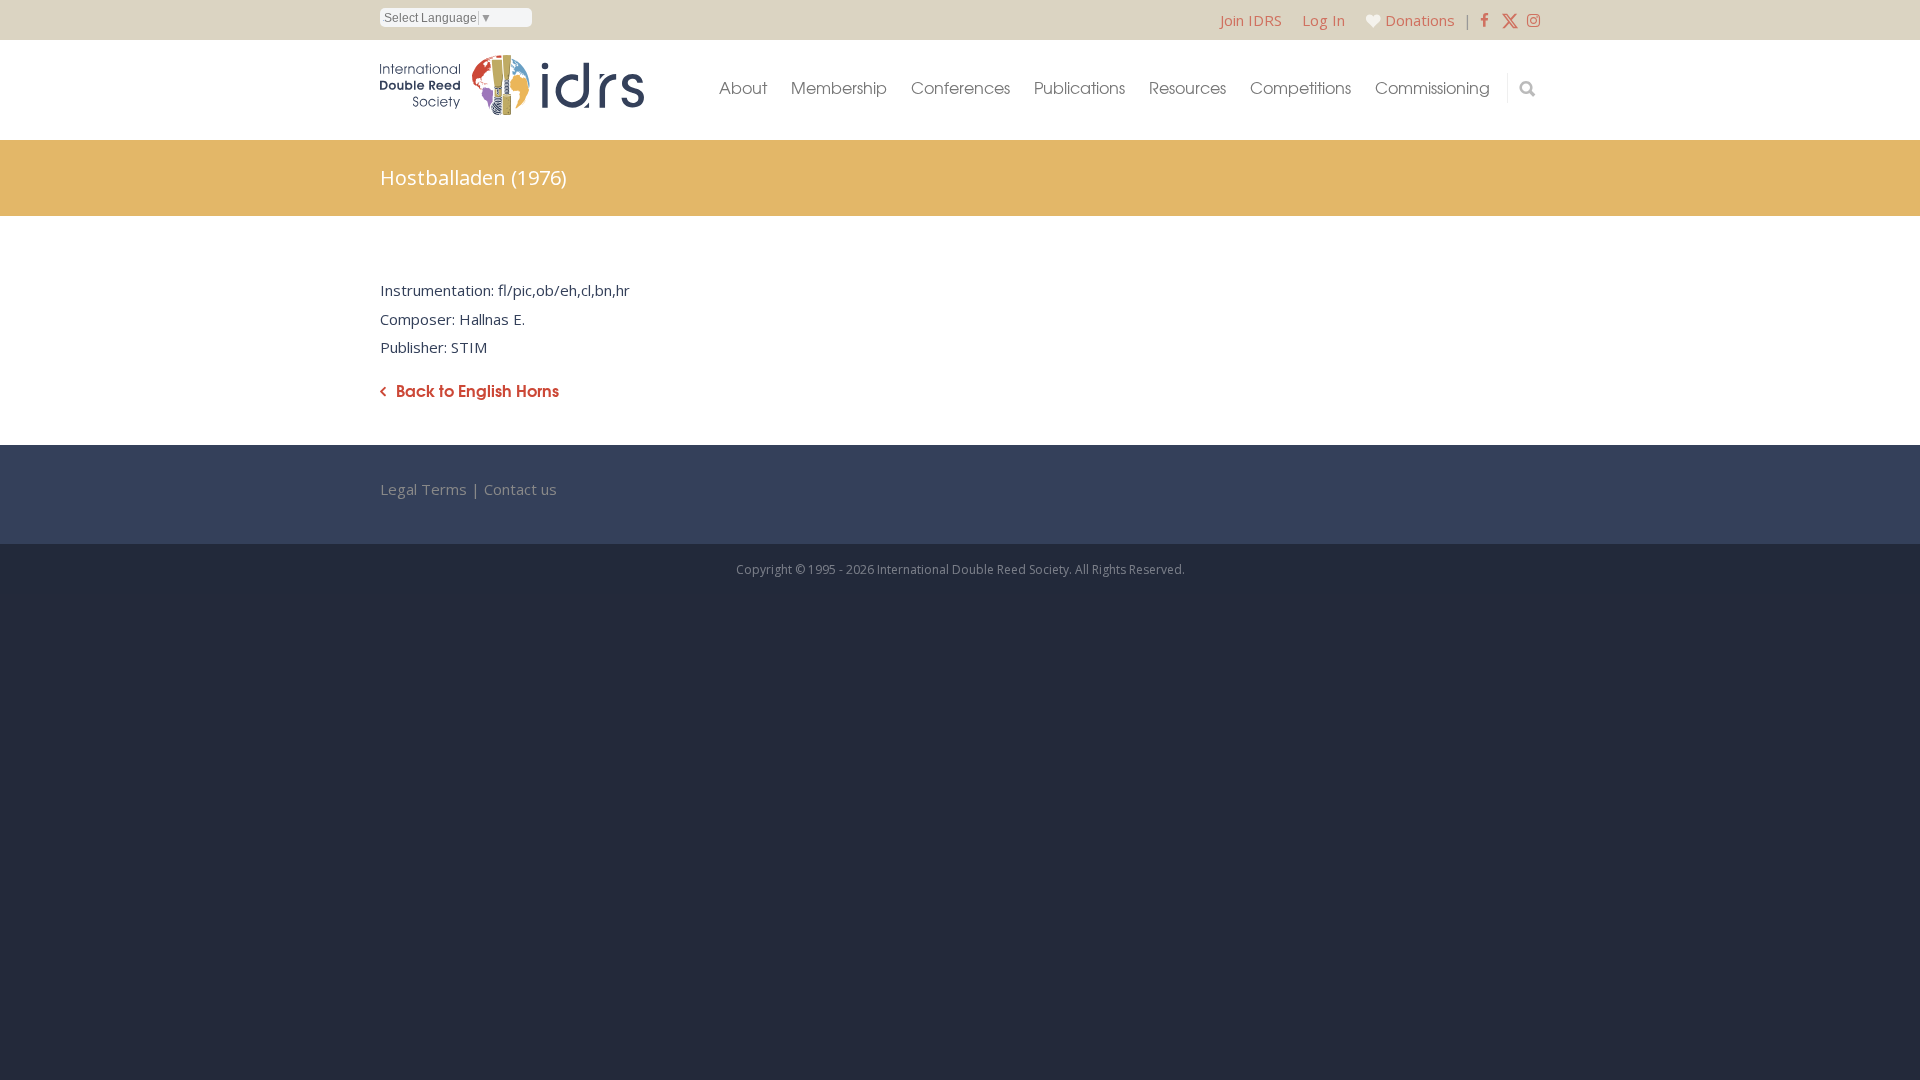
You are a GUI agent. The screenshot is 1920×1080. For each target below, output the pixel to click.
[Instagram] (1533, 20)
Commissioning (1432, 87)
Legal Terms (423, 489)
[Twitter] (1510, 20)
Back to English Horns (477, 390)
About (743, 87)
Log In (1323, 20)
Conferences (960, 87)
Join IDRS (1251, 20)
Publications (1079, 87)
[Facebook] (1484, 20)
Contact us (520, 489)
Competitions (1300, 87)
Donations (1420, 20)
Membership (839, 87)
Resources (1187, 87)
